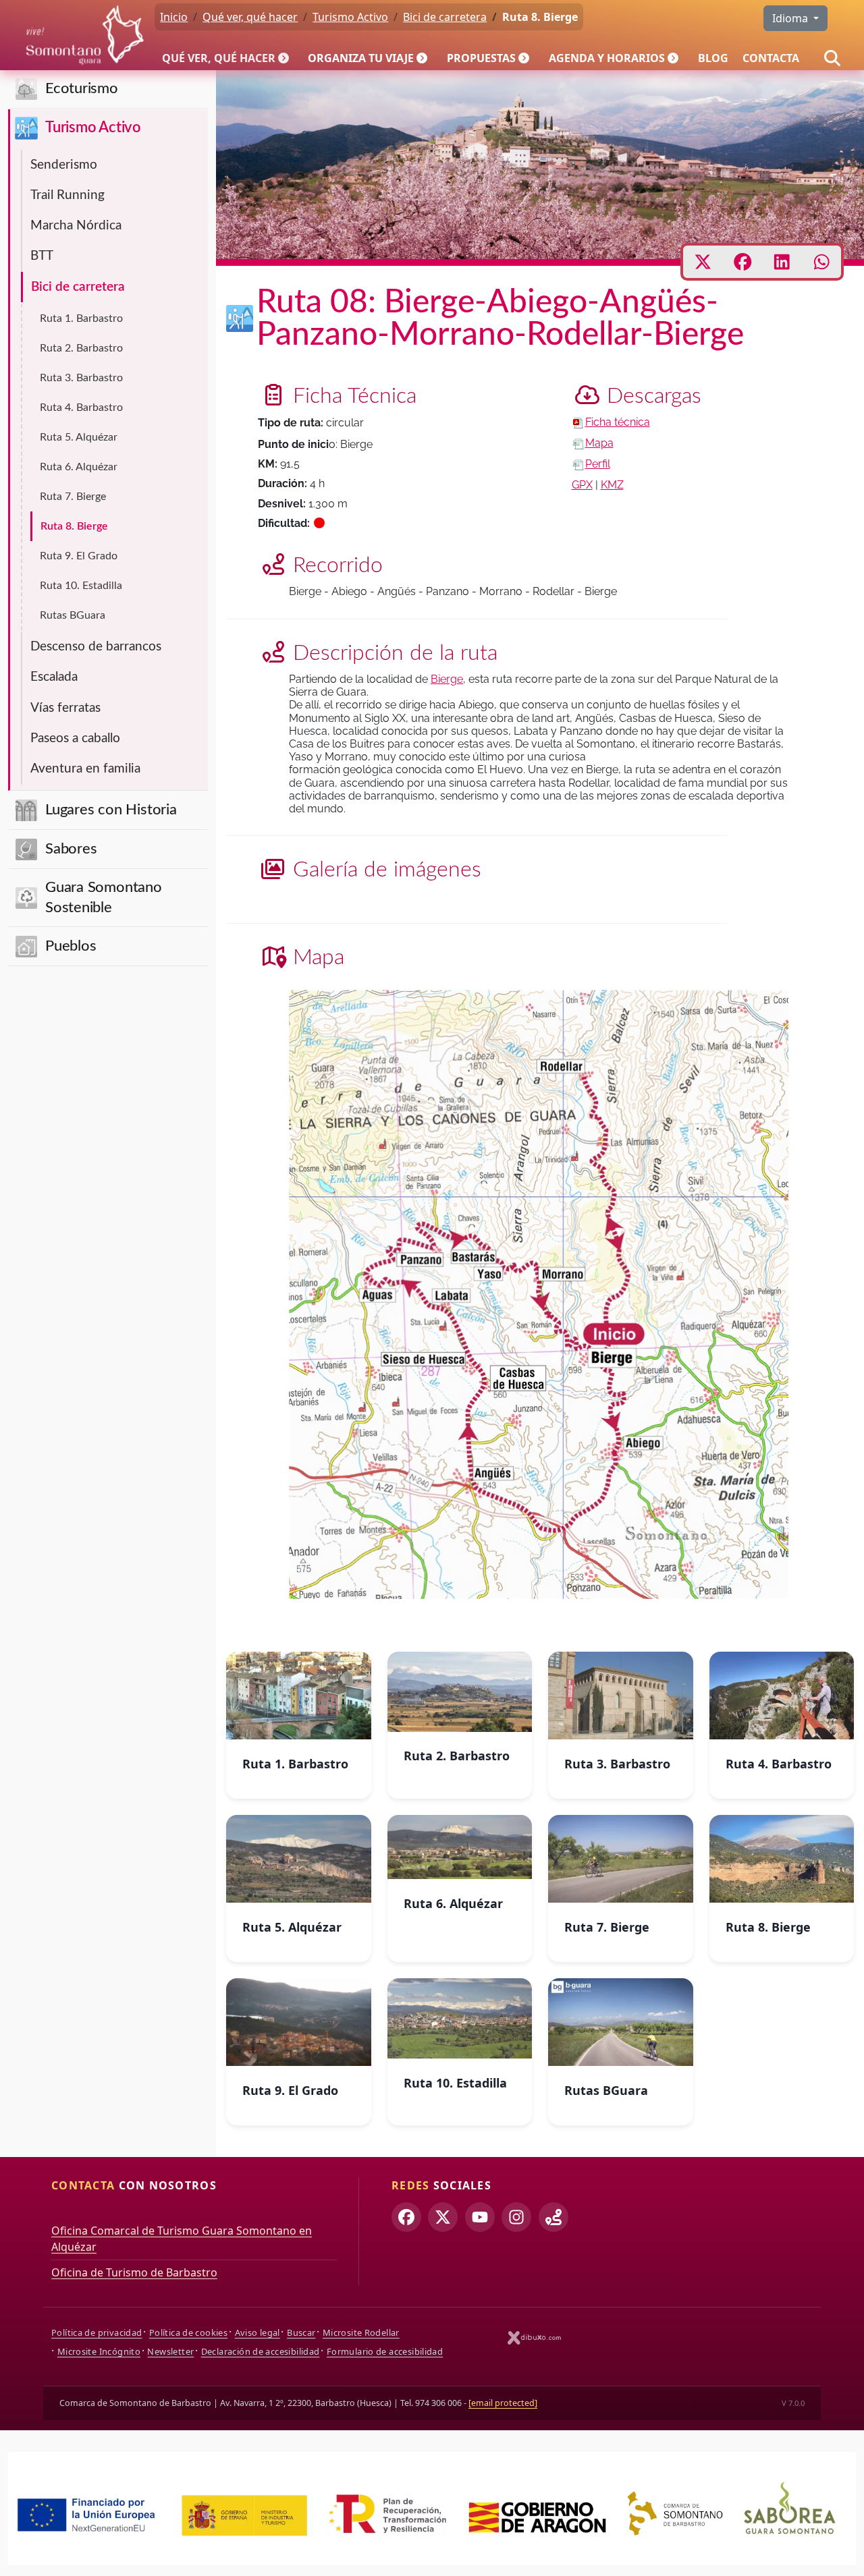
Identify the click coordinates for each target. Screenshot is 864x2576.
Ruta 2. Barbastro (81, 348)
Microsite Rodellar (361, 2332)
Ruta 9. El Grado (79, 556)
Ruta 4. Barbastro (81, 408)
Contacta (771, 58)
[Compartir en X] (703, 262)
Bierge (447, 679)
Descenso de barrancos (96, 647)
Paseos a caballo (75, 738)
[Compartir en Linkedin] (782, 262)
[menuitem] (228, 58)
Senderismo (64, 165)
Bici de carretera (78, 287)
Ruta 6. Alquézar (79, 467)
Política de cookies (188, 2332)
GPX (582, 485)
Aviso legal (258, 2332)
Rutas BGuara (73, 615)
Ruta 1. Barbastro (81, 318)
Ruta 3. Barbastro (81, 378)
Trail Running (67, 195)
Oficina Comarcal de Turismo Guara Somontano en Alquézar (182, 2239)
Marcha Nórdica (76, 226)
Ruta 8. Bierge (74, 526)
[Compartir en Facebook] (743, 262)
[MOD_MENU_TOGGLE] (285, 58)
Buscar (301, 2332)
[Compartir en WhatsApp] (822, 262)
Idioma (791, 18)
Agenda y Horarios (607, 58)
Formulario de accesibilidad (385, 2351)
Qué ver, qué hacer (219, 58)
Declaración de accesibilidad (261, 2351)
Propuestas (481, 58)
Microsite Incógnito (99, 2351)
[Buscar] (832, 58)
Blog (713, 58)
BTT (42, 256)
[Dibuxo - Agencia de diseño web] (535, 2337)
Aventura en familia (85, 769)
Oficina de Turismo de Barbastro (134, 2272)
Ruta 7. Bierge (73, 497)
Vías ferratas (65, 708)
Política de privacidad (97, 2332)
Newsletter (170, 2351)
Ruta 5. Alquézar (79, 437)
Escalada (54, 677)
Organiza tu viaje (361, 58)
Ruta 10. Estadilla (81, 586)
